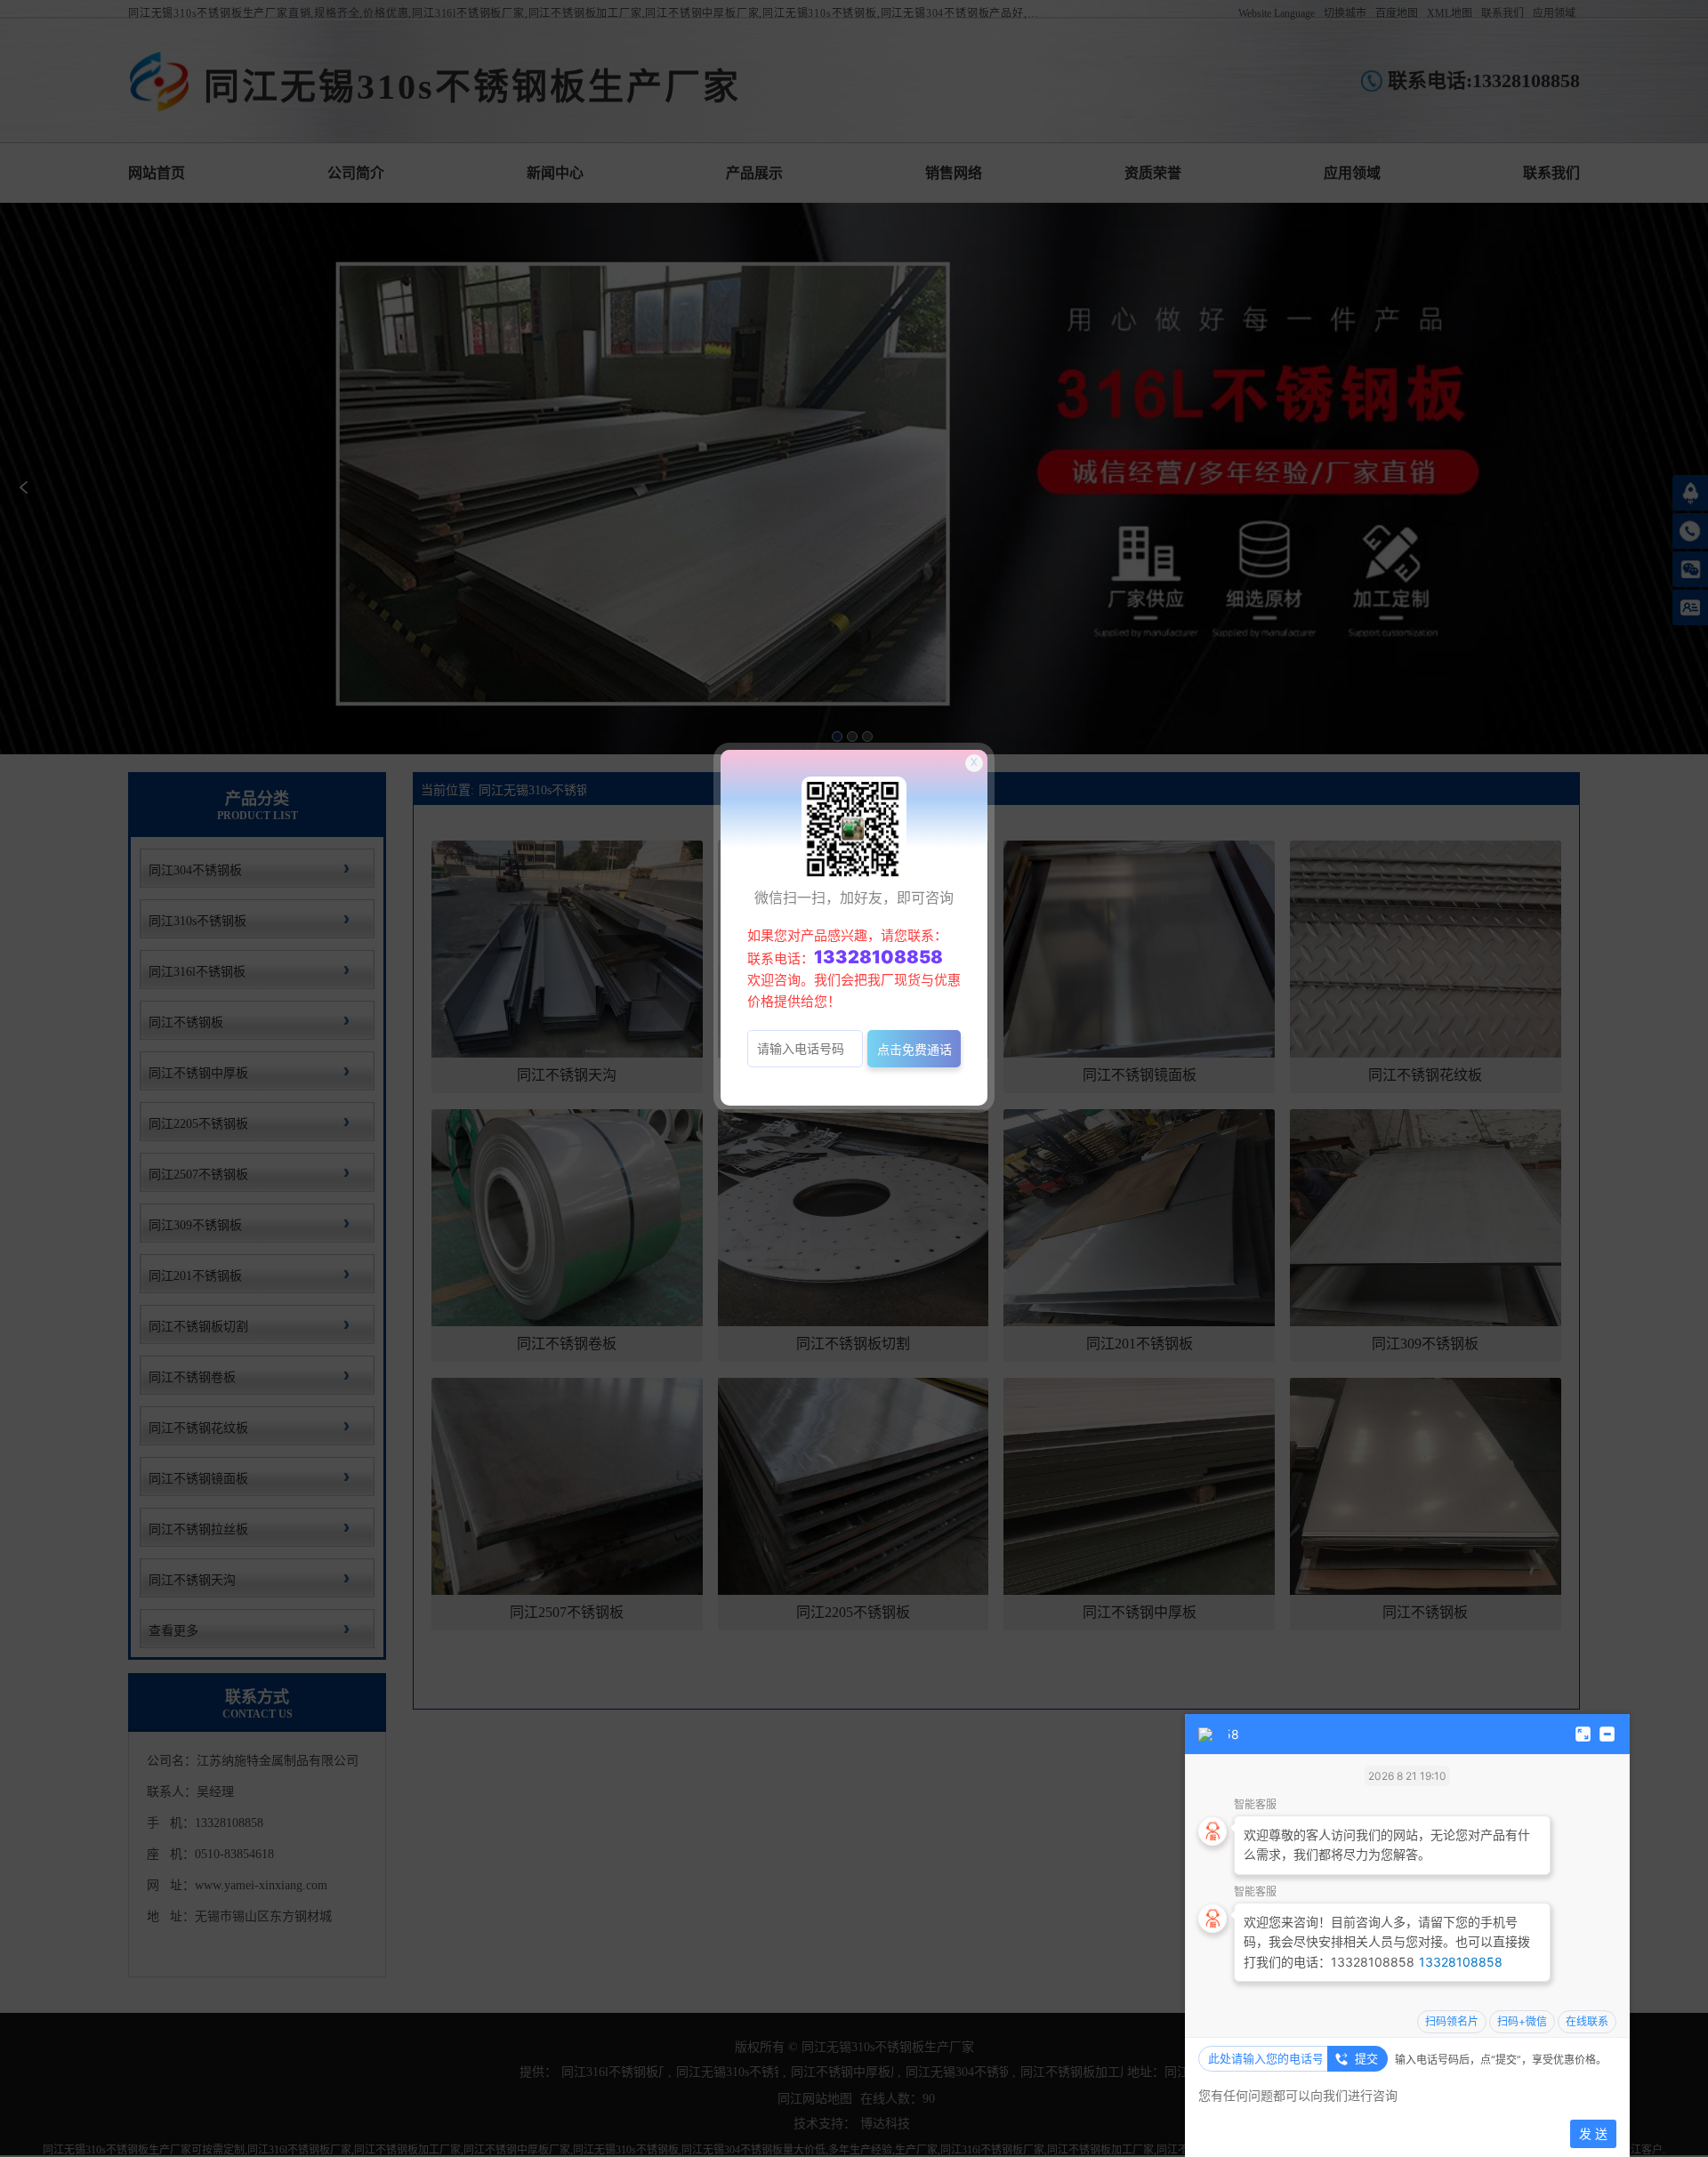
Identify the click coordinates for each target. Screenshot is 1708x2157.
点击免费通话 (914, 1049)
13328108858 (1461, 1962)
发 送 (1593, 2133)
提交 (1366, 2058)
